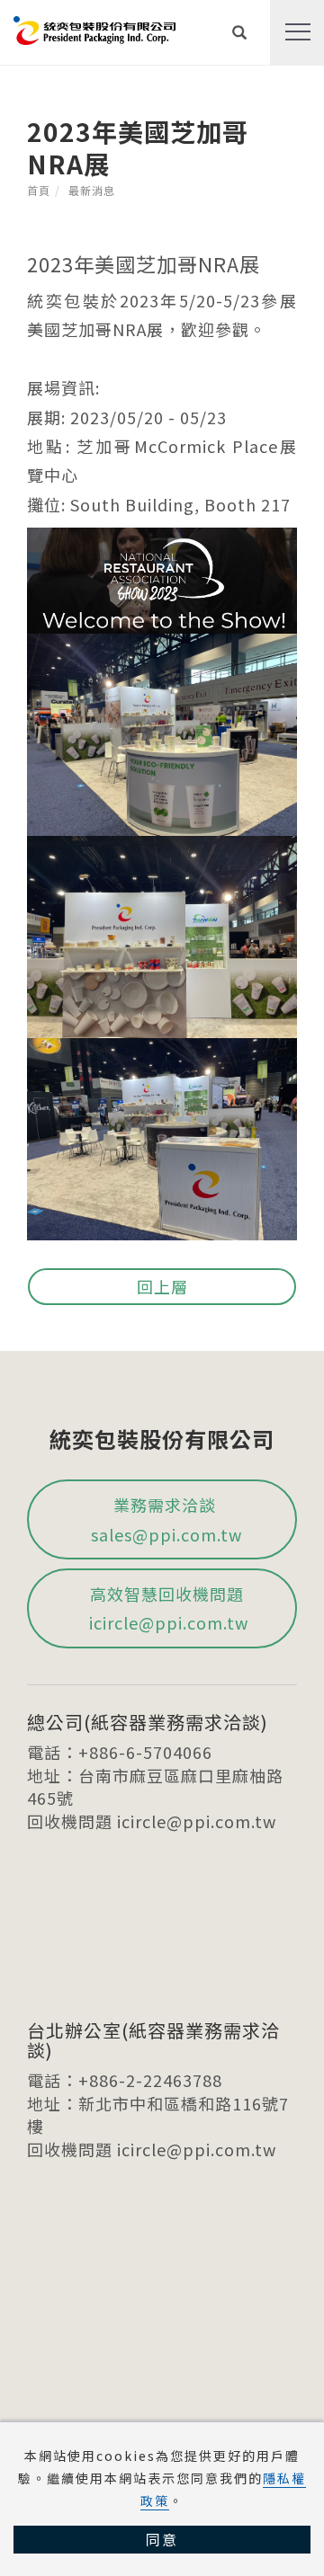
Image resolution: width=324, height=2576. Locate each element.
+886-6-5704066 (145, 1752)
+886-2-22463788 (150, 2080)
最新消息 (92, 190)
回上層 (162, 1286)
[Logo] (94, 28)
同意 (162, 2539)
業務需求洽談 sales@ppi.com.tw (166, 1519)
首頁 (39, 190)
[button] (240, 32)
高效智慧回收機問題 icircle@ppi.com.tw (166, 1608)
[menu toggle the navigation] (297, 32)
